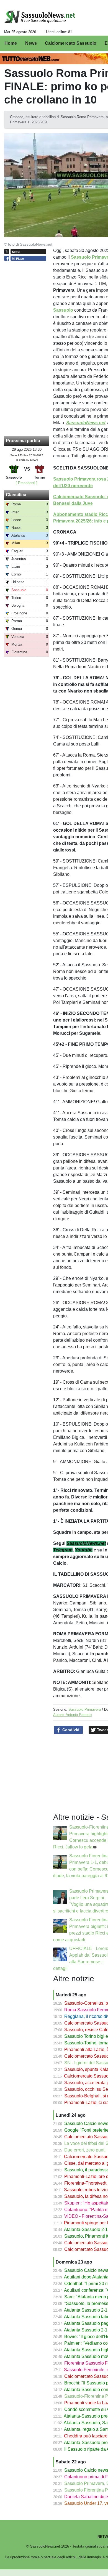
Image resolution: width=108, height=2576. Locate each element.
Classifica (16, 495)
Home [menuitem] (11, 43)
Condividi (71, 1730)
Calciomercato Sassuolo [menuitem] (71, 43)
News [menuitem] (31, 43)
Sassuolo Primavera (85, 1709)
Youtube (84, 1550)
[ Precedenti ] (27, 483)
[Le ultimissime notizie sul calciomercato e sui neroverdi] (40, 17)
